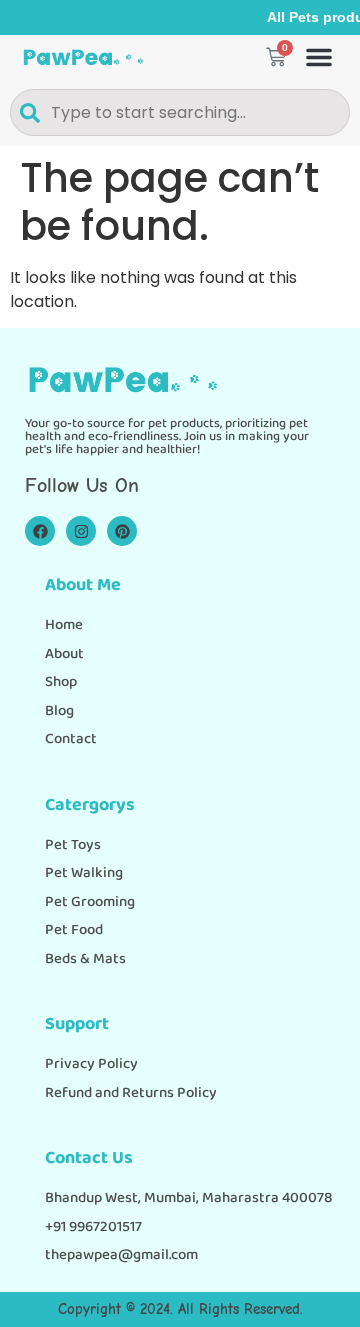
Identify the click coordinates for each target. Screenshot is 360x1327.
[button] (319, 57)
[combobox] (180, 112)
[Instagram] (81, 531)
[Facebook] (40, 531)
